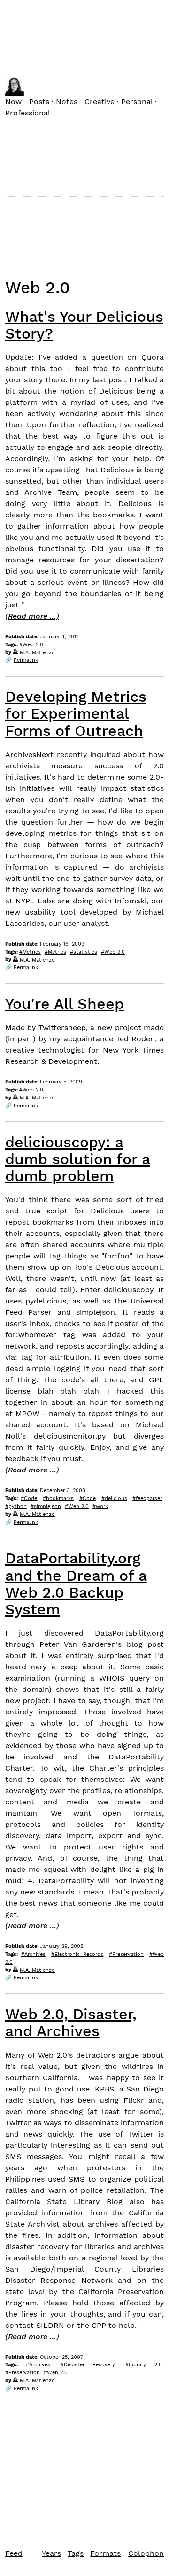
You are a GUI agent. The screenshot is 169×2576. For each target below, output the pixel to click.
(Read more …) (32, 616)
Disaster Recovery (90, 2365)
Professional (28, 113)
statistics (85, 952)
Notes (67, 102)
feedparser (149, 1498)
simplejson (47, 1506)
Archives (35, 1954)
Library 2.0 (145, 2365)
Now (13, 102)
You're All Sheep (65, 1004)
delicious (116, 1498)
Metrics (32, 952)
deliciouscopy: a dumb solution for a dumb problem (78, 1159)
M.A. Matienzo (37, 653)
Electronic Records (79, 1954)
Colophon (146, 2553)
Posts (39, 102)
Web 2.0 (33, 645)
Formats (105, 2553)
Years (51, 2553)
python (18, 1506)
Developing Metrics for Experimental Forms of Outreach (76, 713)
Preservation (128, 1954)
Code (31, 1498)
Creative (100, 102)
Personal (137, 102)
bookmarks (60, 1498)
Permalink (26, 660)
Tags (76, 2553)
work (102, 1506)
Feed (14, 2553)
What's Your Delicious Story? (84, 325)
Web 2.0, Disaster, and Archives (71, 2023)
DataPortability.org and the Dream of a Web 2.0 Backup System (76, 1584)
